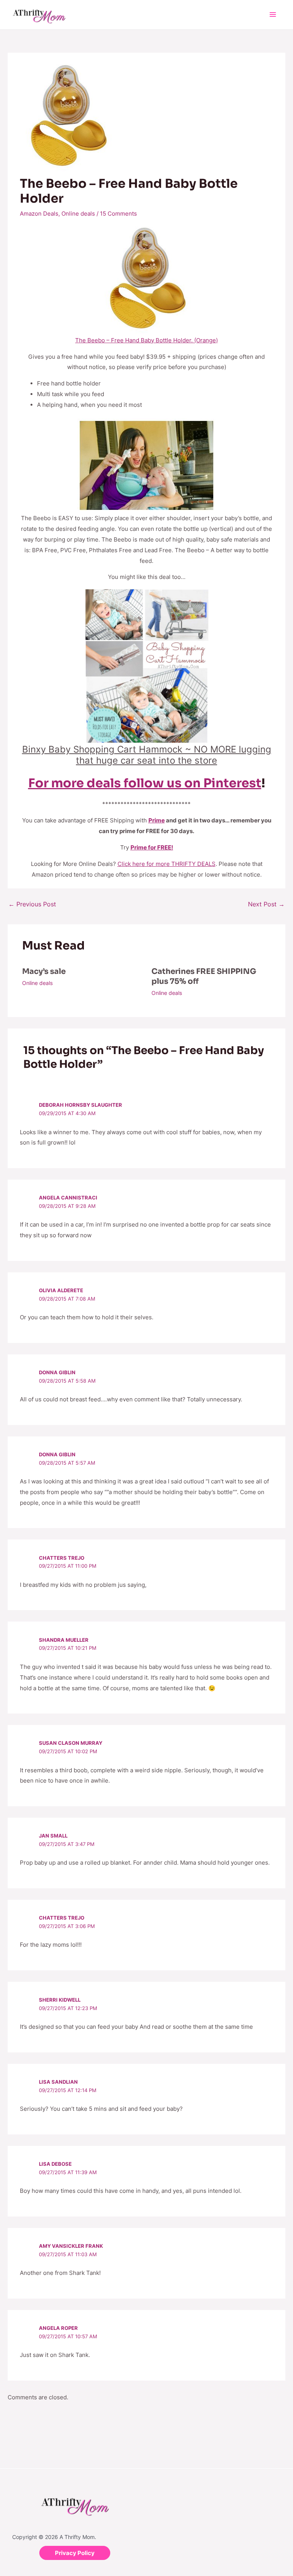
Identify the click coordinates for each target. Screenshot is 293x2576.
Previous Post (32, 904)
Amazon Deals (39, 214)
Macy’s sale (44, 971)
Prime (157, 820)
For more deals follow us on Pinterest (145, 783)
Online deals (78, 214)
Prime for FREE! (152, 847)
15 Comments (118, 214)
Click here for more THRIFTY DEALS (167, 864)
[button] (75, 2553)
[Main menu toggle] (273, 15)
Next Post (266, 904)
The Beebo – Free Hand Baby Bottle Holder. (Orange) (146, 340)
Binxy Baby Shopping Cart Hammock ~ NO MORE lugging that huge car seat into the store (147, 755)
